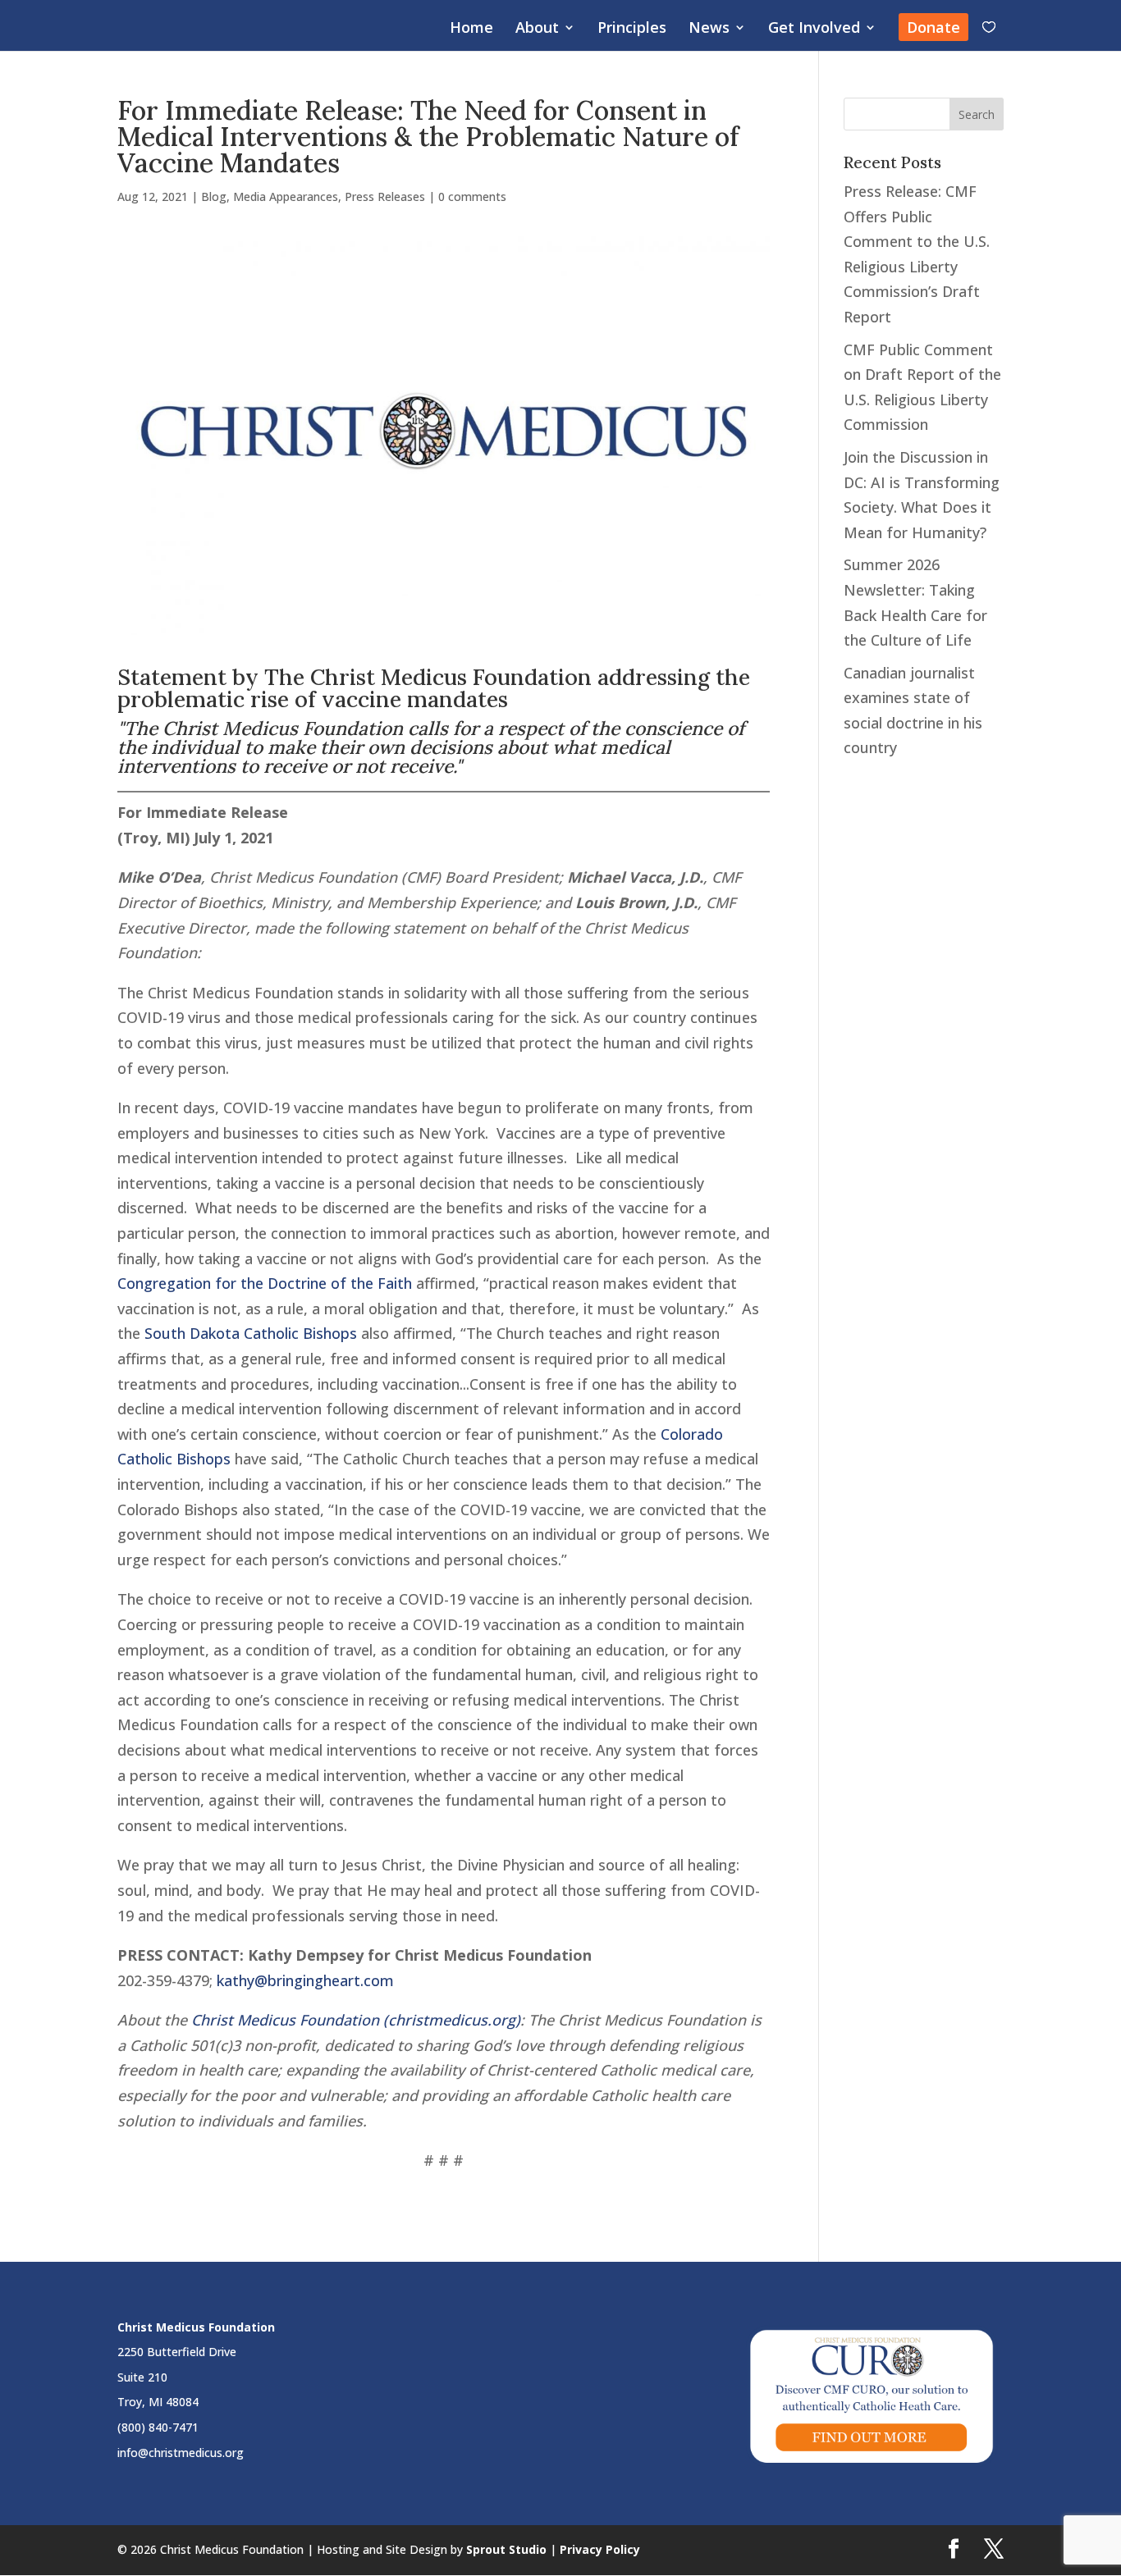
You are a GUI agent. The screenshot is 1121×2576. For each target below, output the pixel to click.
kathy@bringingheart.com (305, 1980)
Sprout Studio (506, 2549)
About (537, 29)
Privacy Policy (600, 2549)
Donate (933, 27)
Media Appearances (286, 196)
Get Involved (814, 29)
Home (471, 29)
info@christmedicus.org (181, 2453)
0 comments (472, 196)
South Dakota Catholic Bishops (251, 1333)
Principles (632, 29)
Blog (214, 196)
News (709, 29)
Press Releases (385, 196)
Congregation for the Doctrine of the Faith (265, 1283)
